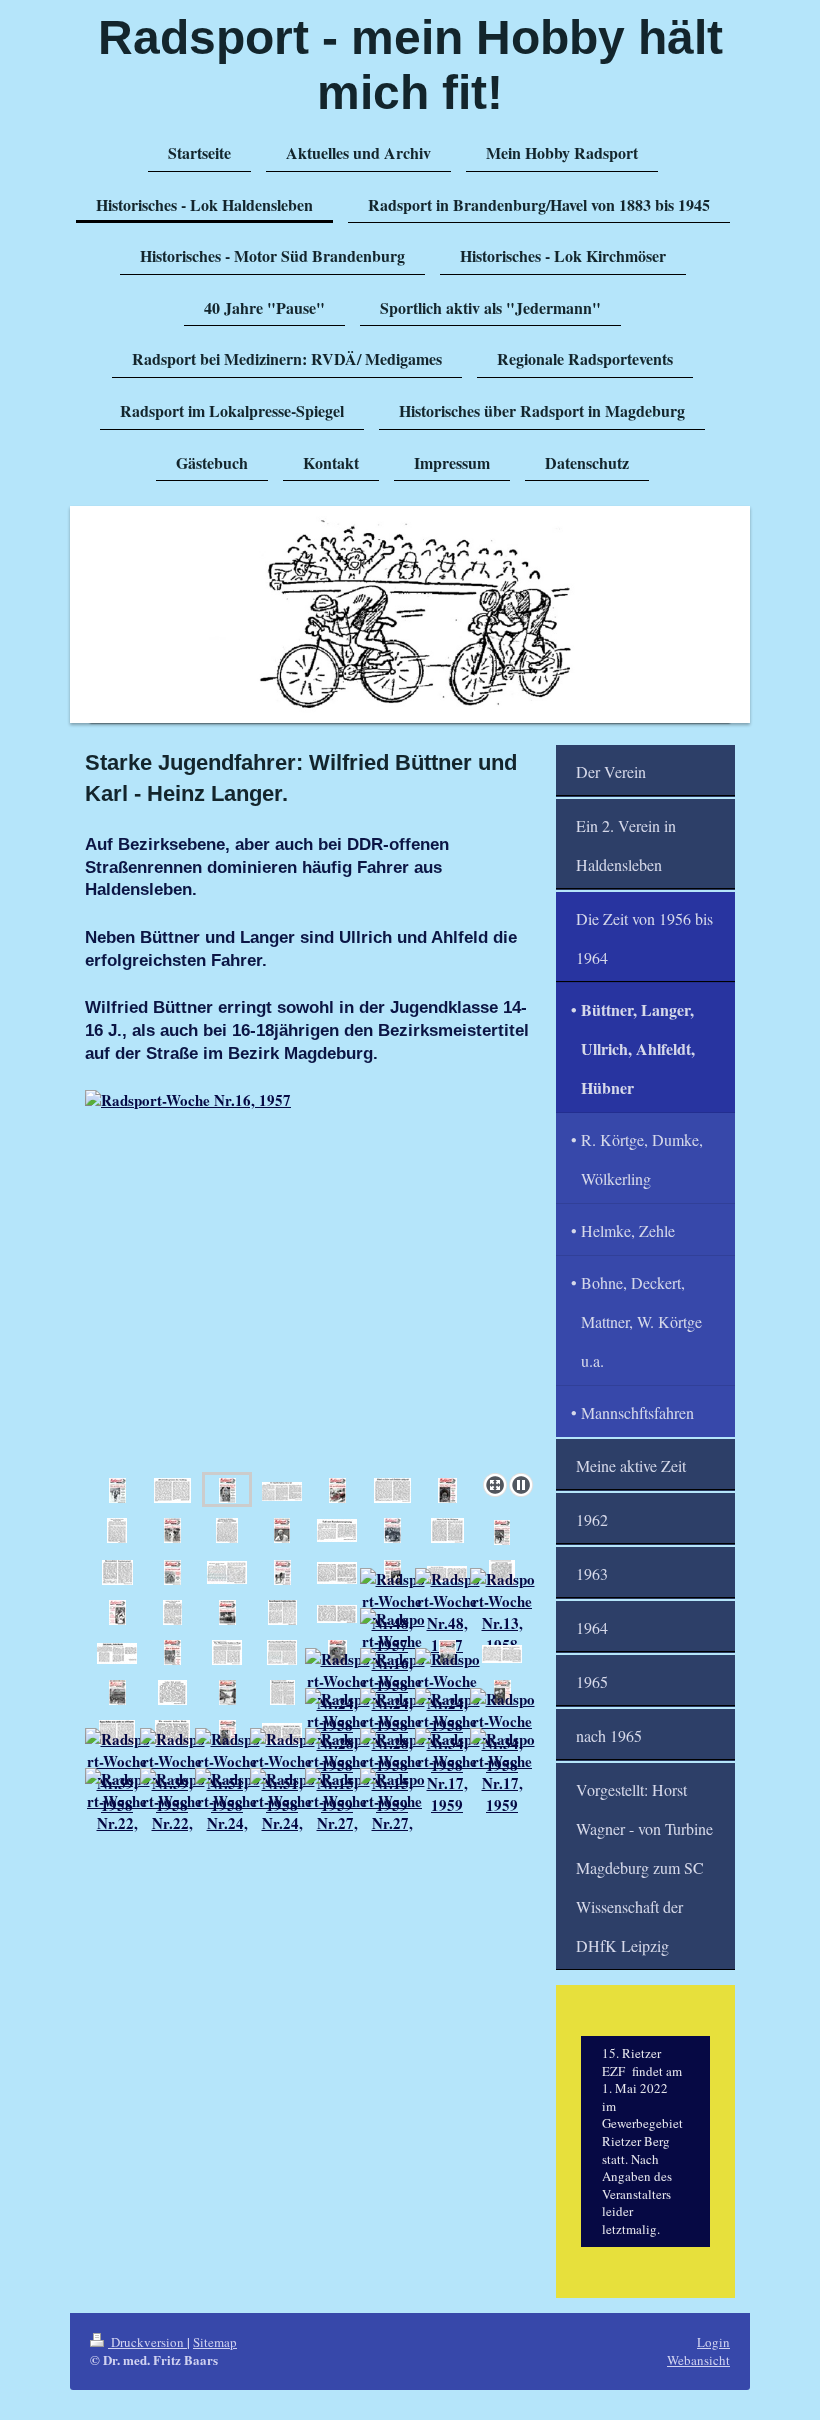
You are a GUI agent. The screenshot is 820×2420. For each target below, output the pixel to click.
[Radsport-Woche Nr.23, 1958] (227, 1692)
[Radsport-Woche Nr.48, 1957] (447, 1612)
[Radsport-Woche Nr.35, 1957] (117, 1612)
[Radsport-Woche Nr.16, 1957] (313, 1277)
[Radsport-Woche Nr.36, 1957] (227, 1612)
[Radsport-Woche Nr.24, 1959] (227, 1812)
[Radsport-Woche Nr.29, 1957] (172, 1572)
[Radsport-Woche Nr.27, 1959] (337, 1812)
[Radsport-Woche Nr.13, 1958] (502, 1612)
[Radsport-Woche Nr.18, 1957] (337, 1490)
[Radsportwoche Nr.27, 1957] (502, 1532)
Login (713, 2342)
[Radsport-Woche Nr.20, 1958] (502, 1652)
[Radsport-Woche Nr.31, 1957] (282, 1572)
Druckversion (147, 2342)
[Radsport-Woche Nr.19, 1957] (447, 1490)
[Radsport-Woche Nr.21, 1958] (117, 1692)
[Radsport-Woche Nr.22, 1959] (117, 1812)
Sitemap (215, 2342)
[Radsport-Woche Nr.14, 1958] (172, 1652)
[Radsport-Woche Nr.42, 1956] (117, 1490)
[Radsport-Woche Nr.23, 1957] (172, 1530)
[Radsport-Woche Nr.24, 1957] (282, 1530)
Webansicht (698, 2360)
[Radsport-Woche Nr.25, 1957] (392, 1530)
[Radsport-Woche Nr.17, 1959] (447, 1772)
